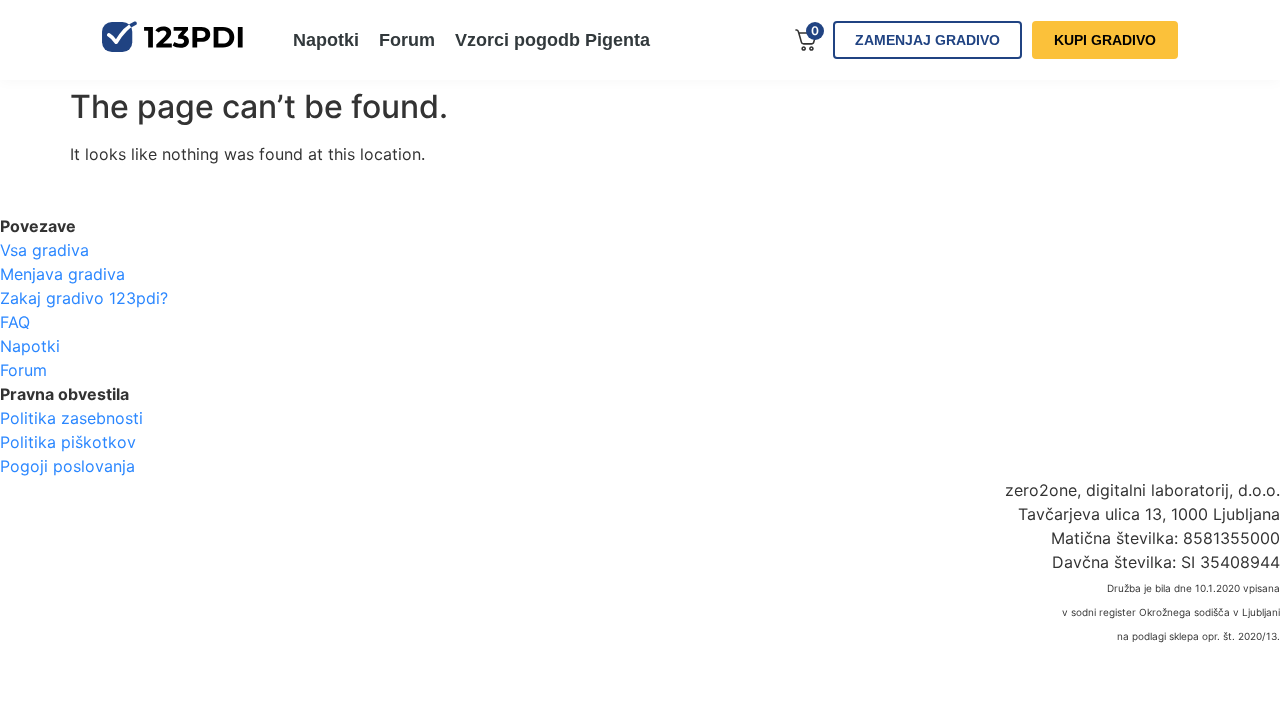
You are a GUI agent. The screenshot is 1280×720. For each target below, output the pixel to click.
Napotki (326, 40)
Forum (407, 40)
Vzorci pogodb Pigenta (552, 40)
